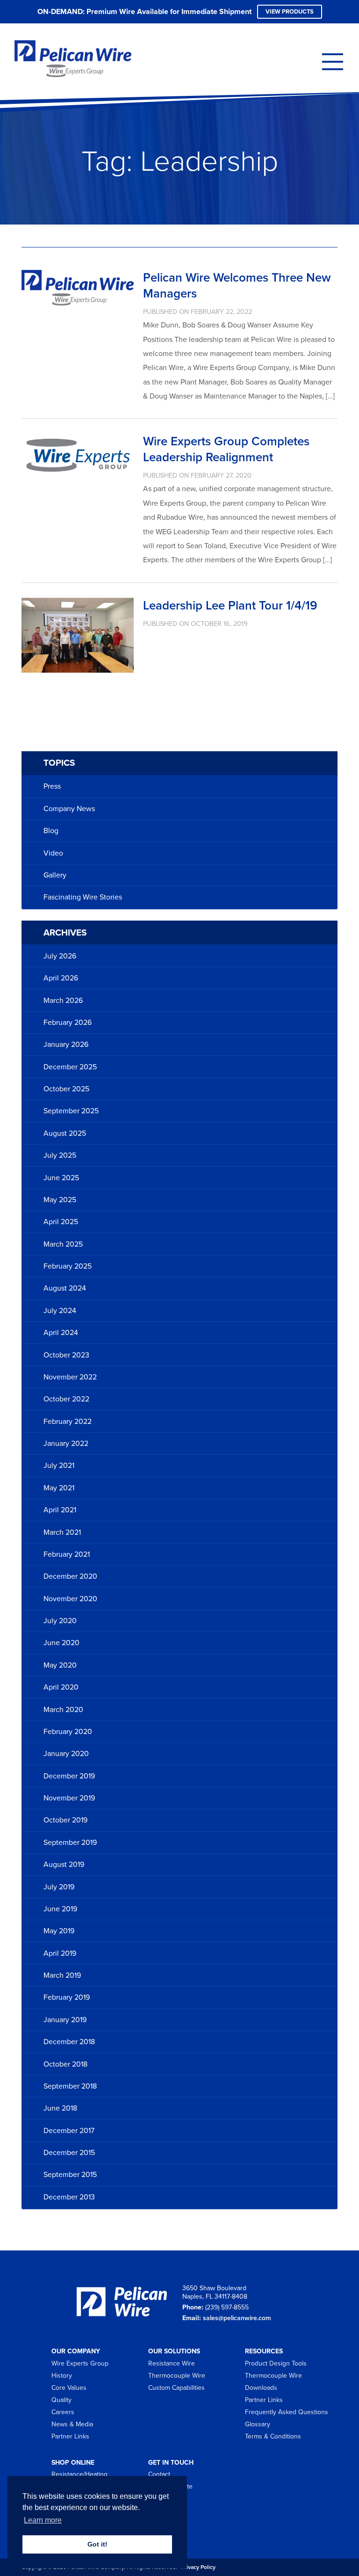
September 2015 (70, 2175)
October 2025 (66, 1089)
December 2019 (69, 1776)
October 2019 (65, 1820)
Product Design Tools (276, 2363)
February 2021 (67, 1554)
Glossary (258, 2424)
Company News (69, 809)
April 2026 (61, 978)
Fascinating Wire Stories (83, 897)
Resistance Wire (172, 2363)
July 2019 (59, 1887)
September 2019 (70, 1843)
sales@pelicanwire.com (237, 2318)
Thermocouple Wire (177, 2376)
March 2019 (62, 1975)
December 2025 (70, 1067)
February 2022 (68, 1422)
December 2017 (69, 2131)
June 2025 (61, 1178)
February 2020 (68, 1732)
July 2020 (60, 1621)
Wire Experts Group (80, 2363)
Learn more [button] (43, 2520)
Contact (159, 2474)
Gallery (55, 875)
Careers (63, 2412)
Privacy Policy (198, 2567)
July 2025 (60, 1155)
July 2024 (60, 1311)
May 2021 (59, 1488)
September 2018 (70, 2086)
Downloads (261, 2388)
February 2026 (68, 1023)
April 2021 (60, 1510)
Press (52, 786)
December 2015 (69, 2153)
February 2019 (67, 1997)
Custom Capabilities (176, 2388)
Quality (61, 2400)
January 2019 (65, 2020)
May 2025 (60, 1200)
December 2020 (70, 1576)
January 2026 (66, 1045)
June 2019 (60, 1909)
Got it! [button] (97, 2544)
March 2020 (63, 1710)
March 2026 (63, 1001)
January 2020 (66, 1754)
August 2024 (65, 1288)
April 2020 (61, 1687)
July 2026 (60, 956)
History (62, 2376)
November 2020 (70, 1599)
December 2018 (69, 2042)
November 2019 (69, 1798)
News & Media (72, 2424)
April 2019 (60, 1953)
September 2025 (71, 1111)
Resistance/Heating (79, 2474)
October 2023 (66, 1355)
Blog (51, 831)
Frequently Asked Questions (287, 2412)
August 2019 (64, 1865)
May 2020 (60, 1665)
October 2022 (66, 1399)
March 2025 (63, 1244)
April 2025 (61, 1222)
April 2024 (61, 1333)
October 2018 (65, 2064)
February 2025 (68, 1266)
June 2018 (60, 2108)
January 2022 (66, 1444)
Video (53, 853)
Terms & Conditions (273, 2436)
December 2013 (69, 2197)
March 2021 (62, 1532)
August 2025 (65, 1133)
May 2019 (59, 1931)
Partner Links (70, 2436)
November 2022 (70, 1377)
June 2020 (61, 1643)
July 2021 (59, 1466)
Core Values (69, 2388)
